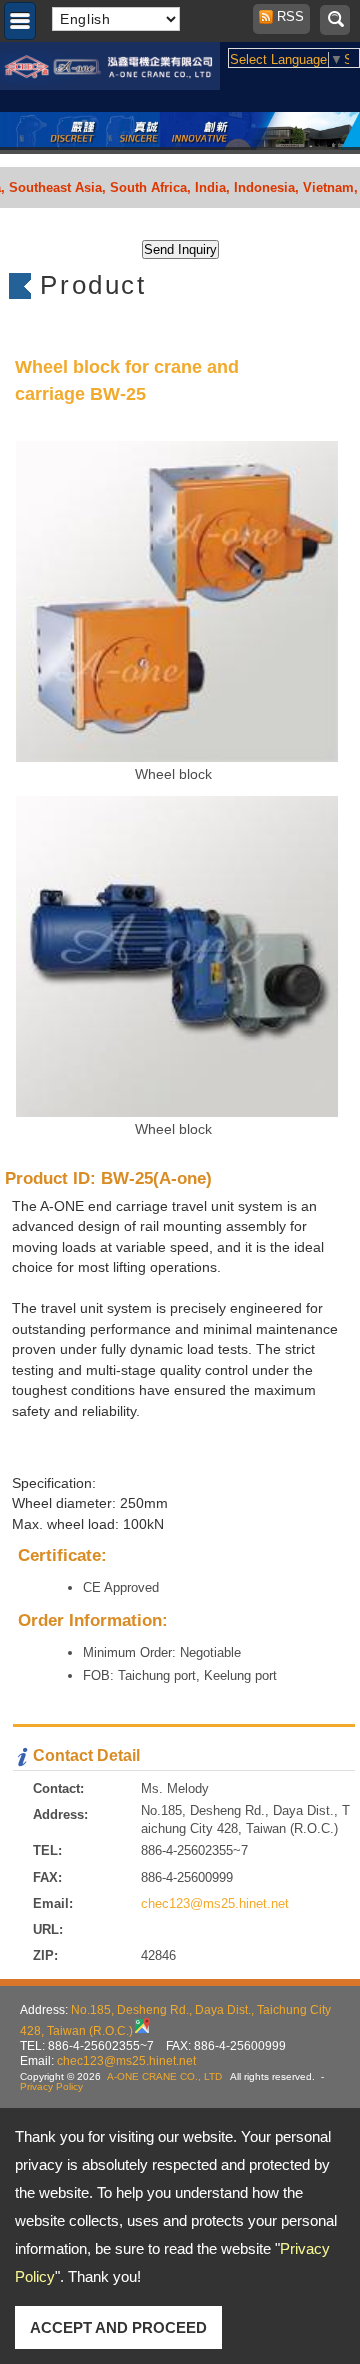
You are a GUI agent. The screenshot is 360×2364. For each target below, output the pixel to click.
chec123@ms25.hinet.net (215, 1903)
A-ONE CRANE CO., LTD (164, 2076)
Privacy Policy (51, 2086)
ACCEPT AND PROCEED (118, 2327)
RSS (285, 16)
